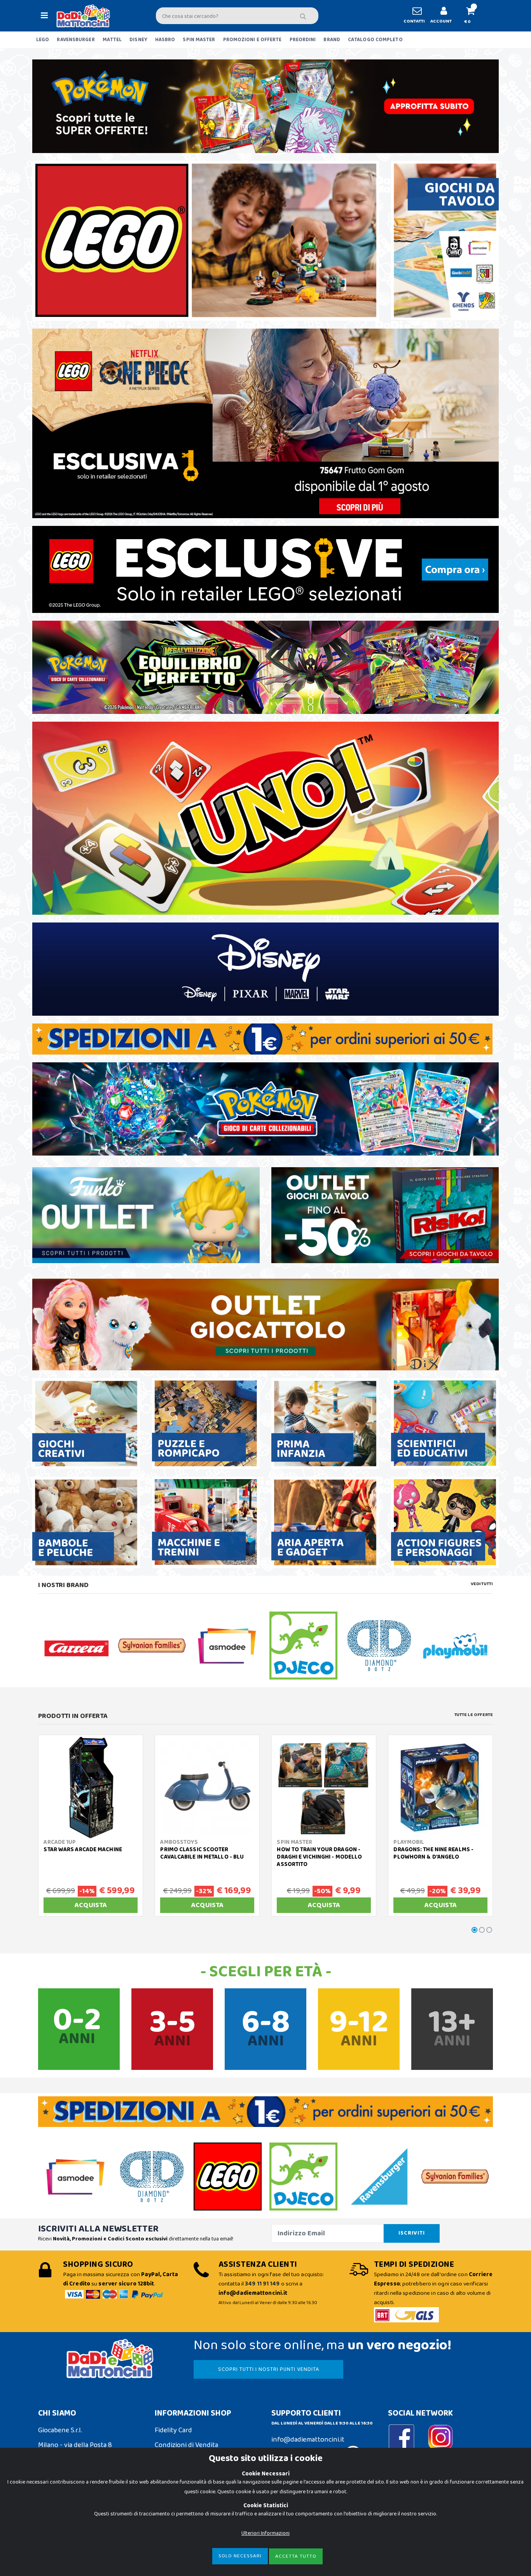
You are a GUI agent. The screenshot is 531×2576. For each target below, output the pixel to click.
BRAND (332, 40)
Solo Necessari (240, 2556)
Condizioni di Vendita (186, 2445)
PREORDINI (303, 40)
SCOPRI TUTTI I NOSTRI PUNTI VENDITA (269, 2369)
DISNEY (138, 40)
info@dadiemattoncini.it (308, 2440)
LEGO (43, 40)
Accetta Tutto (296, 2556)
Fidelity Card (173, 2430)
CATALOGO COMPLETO (375, 40)
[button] (474, 16)
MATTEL (112, 40)
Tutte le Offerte (474, 1715)
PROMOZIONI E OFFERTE (252, 40)
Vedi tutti (482, 1584)
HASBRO (165, 40)
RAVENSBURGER (76, 40)
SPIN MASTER (199, 40)
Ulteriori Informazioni (265, 2533)
